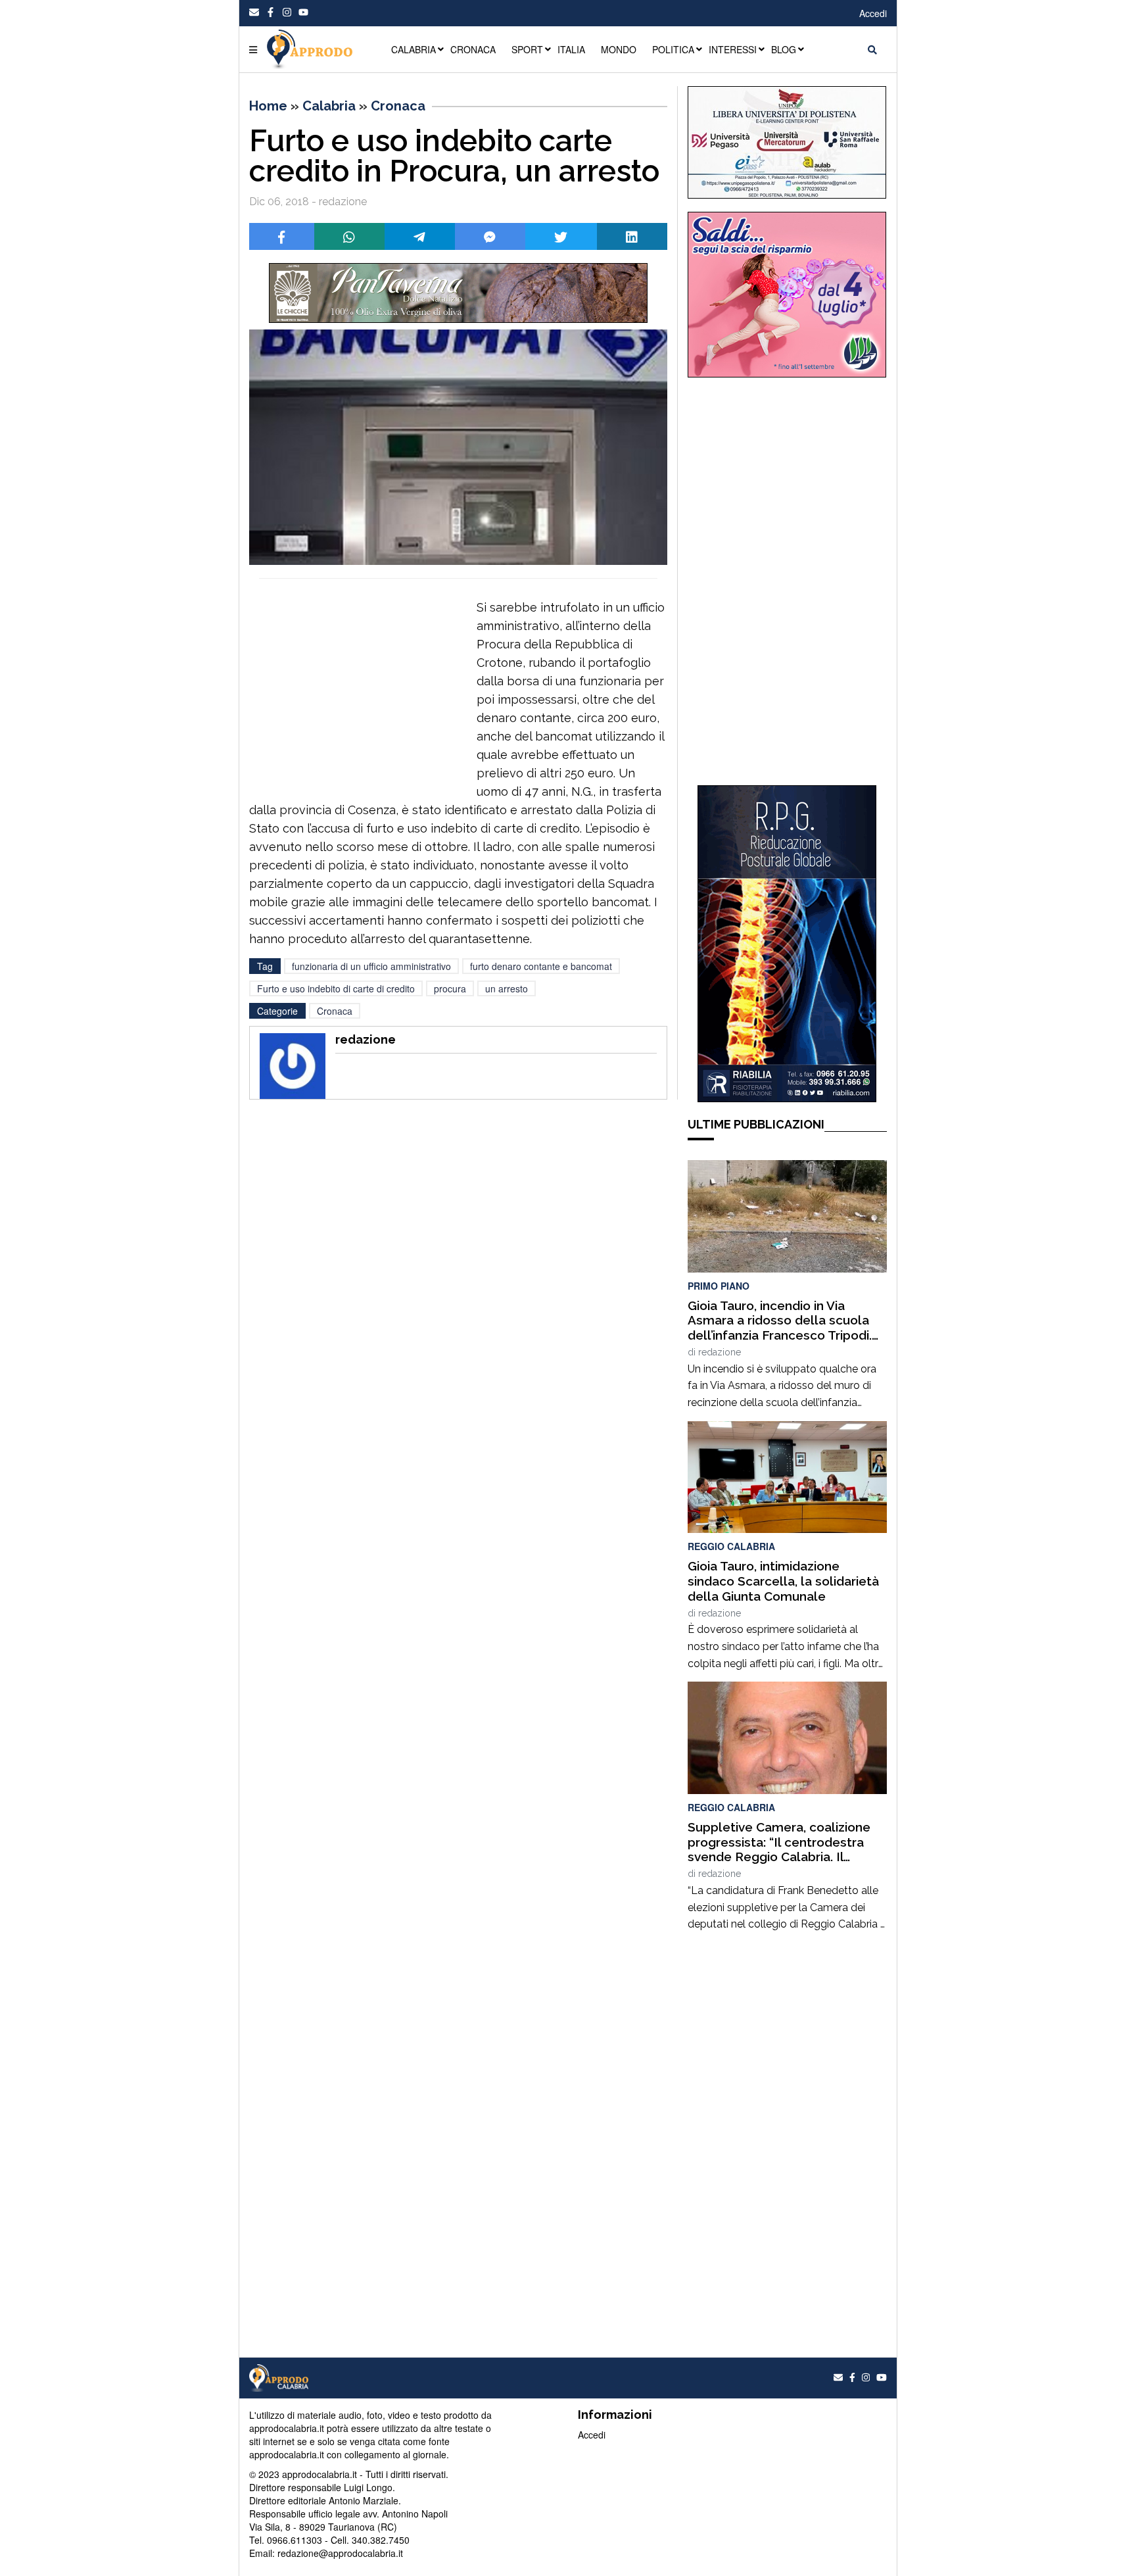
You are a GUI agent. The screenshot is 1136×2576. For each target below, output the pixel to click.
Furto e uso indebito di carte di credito (336, 988)
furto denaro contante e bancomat (541, 966)
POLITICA (673, 49)
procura (450, 988)
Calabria (329, 106)
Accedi (873, 13)
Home (268, 106)
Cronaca (398, 106)
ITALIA (571, 49)
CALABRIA (414, 49)
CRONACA (473, 49)
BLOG (784, 49)
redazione (720, 1352)
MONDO (619, 49)
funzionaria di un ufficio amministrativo (371, 966)
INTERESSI (733, 49)
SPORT (527, 49)
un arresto (507, 988)
